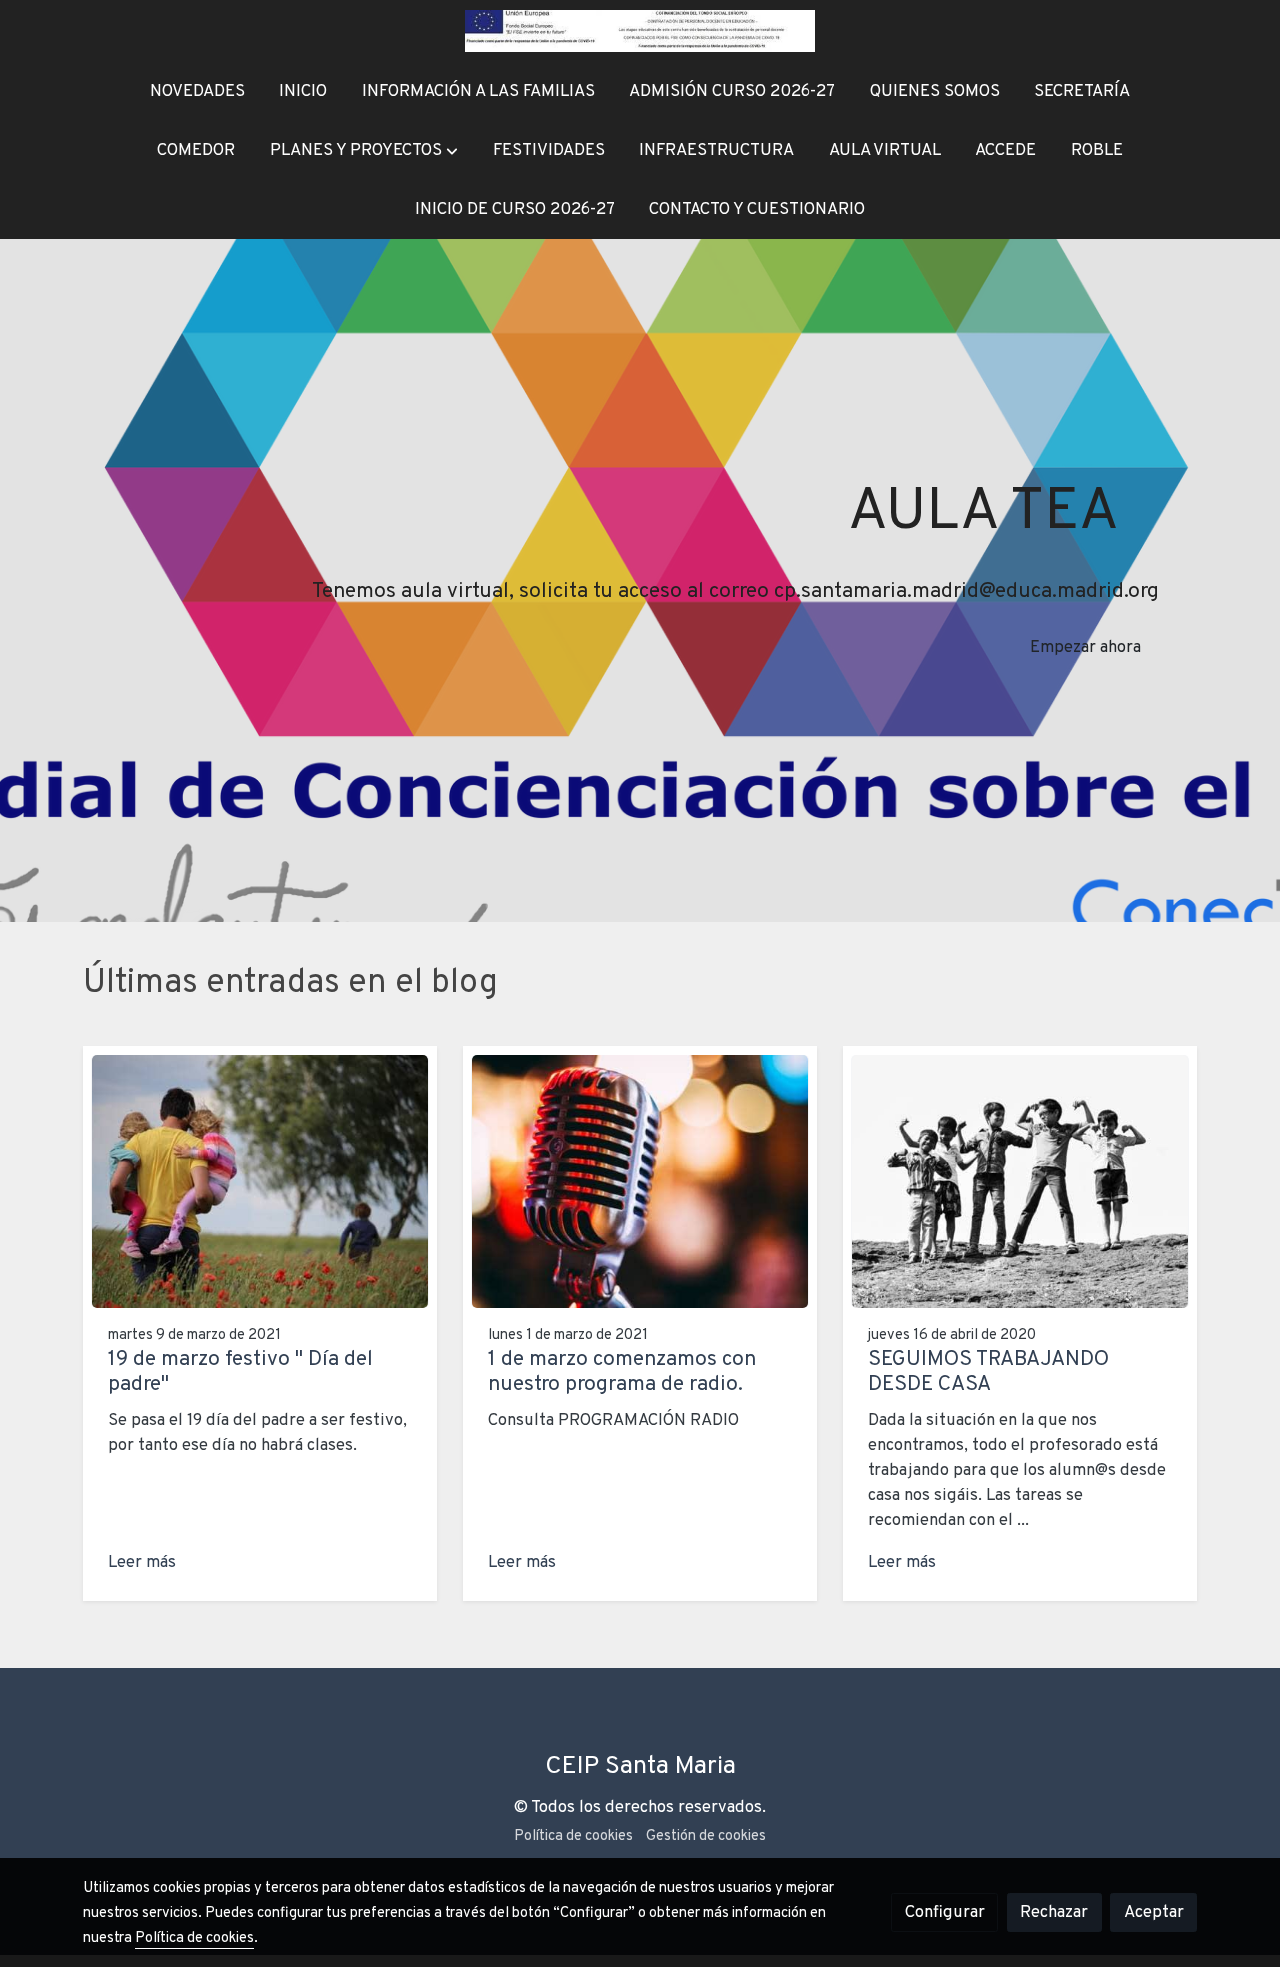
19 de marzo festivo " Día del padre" (240, 1372)
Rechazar (1054, 1912)
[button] (364, 150)
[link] (640, 31)
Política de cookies (573, 1836)
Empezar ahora (1085, 647)
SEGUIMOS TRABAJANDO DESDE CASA (988, 1372)
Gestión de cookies (706, 1836)
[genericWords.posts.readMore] (260, 1181)
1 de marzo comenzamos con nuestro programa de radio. (622, 1372)
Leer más (142, 1562)
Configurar (945, 1912)
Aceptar (1154, 1912)
